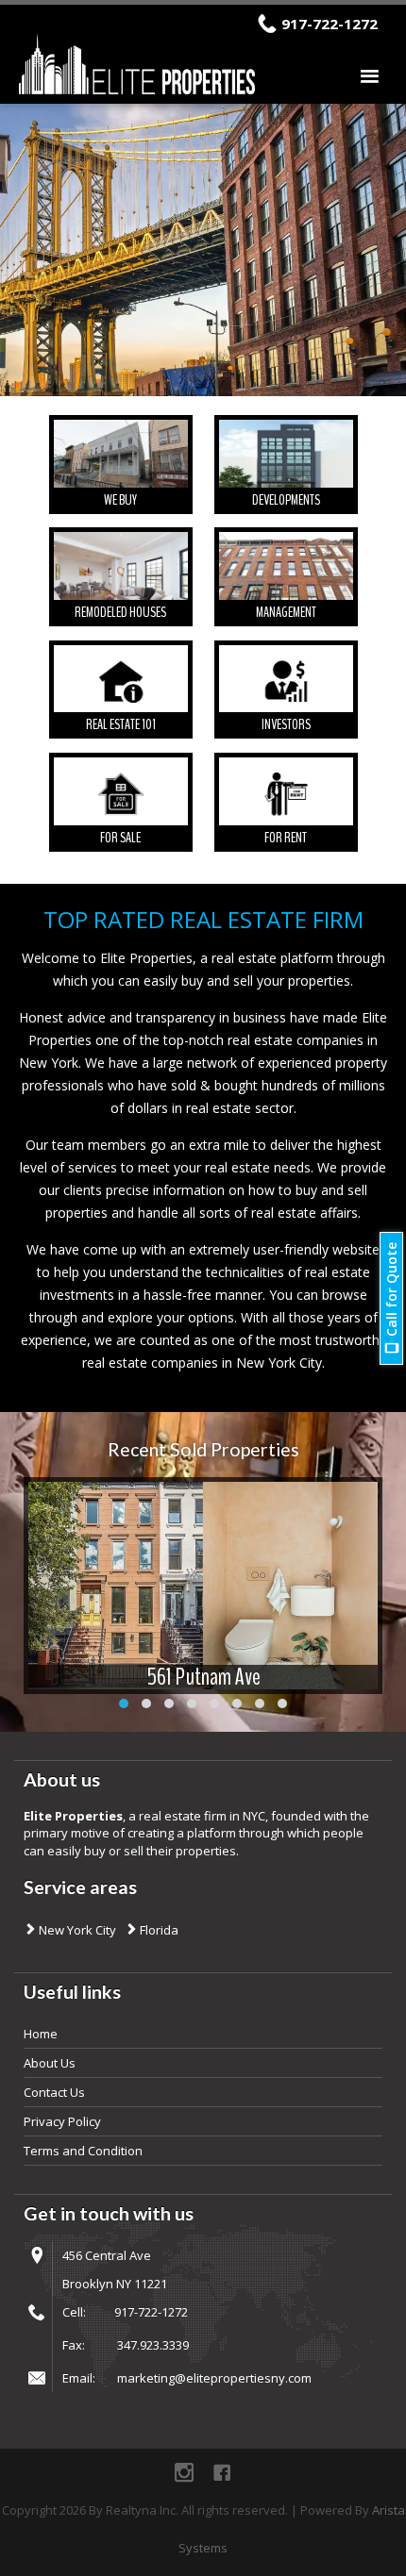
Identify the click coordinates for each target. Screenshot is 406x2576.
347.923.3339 (153, 2345)
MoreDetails (203, 1587)
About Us (50, 2063)
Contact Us (54, 2092)
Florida (158, 1930)
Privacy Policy (62, 2121)
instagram (184, 2472)
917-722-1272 (330, 24)
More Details (121, 465)
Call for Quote (391, 1289)
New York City (76, 1930)
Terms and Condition (83, 2151)
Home (41, 2034)
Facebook (222, 2472)
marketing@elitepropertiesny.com (214, 2378)
